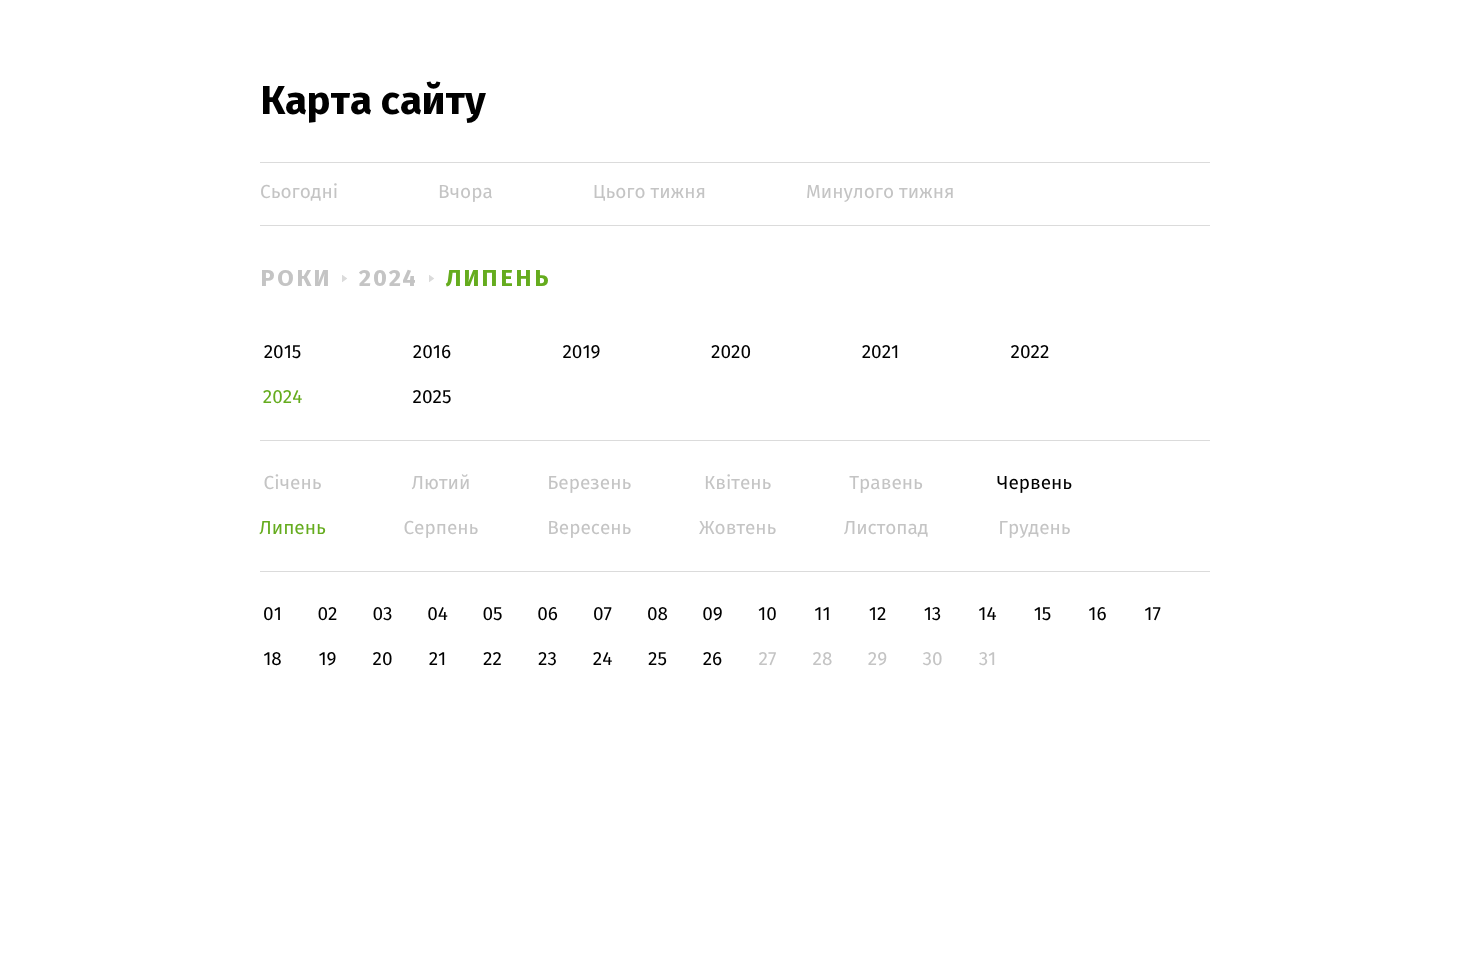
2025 (432, 397)
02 (327, 614)
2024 (389, 278)
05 (492, 614)
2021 (881, 352)
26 (713, 659)
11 (822, 614)
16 (1097, 614)
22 (492, 659)
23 (547, 659)
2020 (731, 352)
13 (933, 614)
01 (272, 614)
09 (712, 614)
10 (767, 614)
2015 (283, 352)
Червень (1034, 483)
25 (657, 659)
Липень (498, 278)
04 (437, 614)
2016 (432, 352)
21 (438, 659)
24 (603, 659)
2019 (581, 352)
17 (1152, 614)
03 (382, 614)
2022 (1030, 352)
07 (602, 614)
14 (987, 614)
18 (272, 659)
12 (878, 614)
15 (1043, 614)
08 (657, 614)
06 (547, 614)
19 (327, 659)
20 (382, 659)
